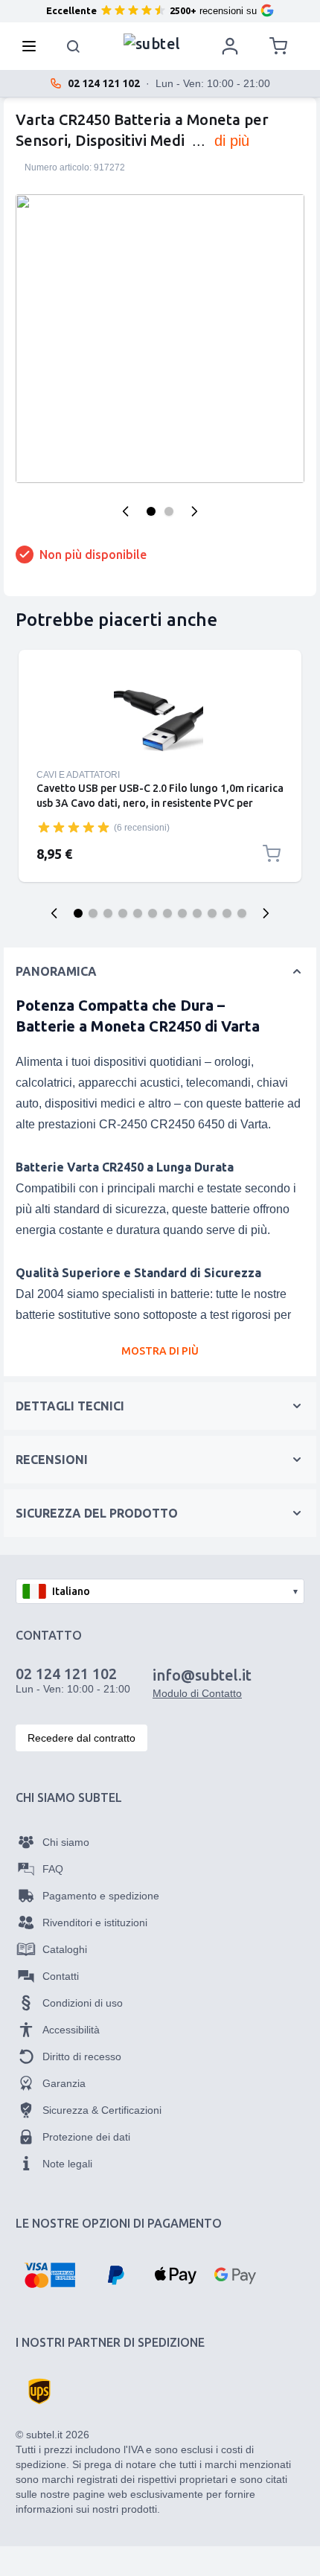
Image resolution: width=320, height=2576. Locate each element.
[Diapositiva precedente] (54, 913)
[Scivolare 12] (242, 913)
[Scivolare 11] (227, 913)
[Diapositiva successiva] (266, 913)
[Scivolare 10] (212, 913)
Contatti (61, 1976)
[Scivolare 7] (167, 913)
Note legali (67, 2164)
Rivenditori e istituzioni (95, 1923)
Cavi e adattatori (78, 775)
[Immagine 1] (151, 511)
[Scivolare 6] (153, 913)
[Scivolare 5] (138, 913)
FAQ (53, 1869)
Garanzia (64, 2083)
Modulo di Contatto (197, 1693)
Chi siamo (66, 1842)
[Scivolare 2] (93, 913)
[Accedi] (230, 46)
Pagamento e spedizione (101, 1896)
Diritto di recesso (82, 2056)
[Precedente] (126, 511)
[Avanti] (194, 511)
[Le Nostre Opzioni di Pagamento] (49, 2275)
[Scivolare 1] (78, 913)
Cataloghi (65, 1949)
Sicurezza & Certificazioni (102, 2110)
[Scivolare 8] (182, 913)
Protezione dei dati (86, 2137)
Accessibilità (71, 2030)
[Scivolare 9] (197, 913)
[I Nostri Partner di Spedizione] (39, 2391)
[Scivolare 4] (123, 913)
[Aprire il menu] (33, 46)
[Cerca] (74, 46)
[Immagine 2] (169, 511)
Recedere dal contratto (81, 1738)
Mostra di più (160, 1351)
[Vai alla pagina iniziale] (152, 42)
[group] (74, 827)
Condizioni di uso (83, 2003)
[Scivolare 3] (108, 913)
